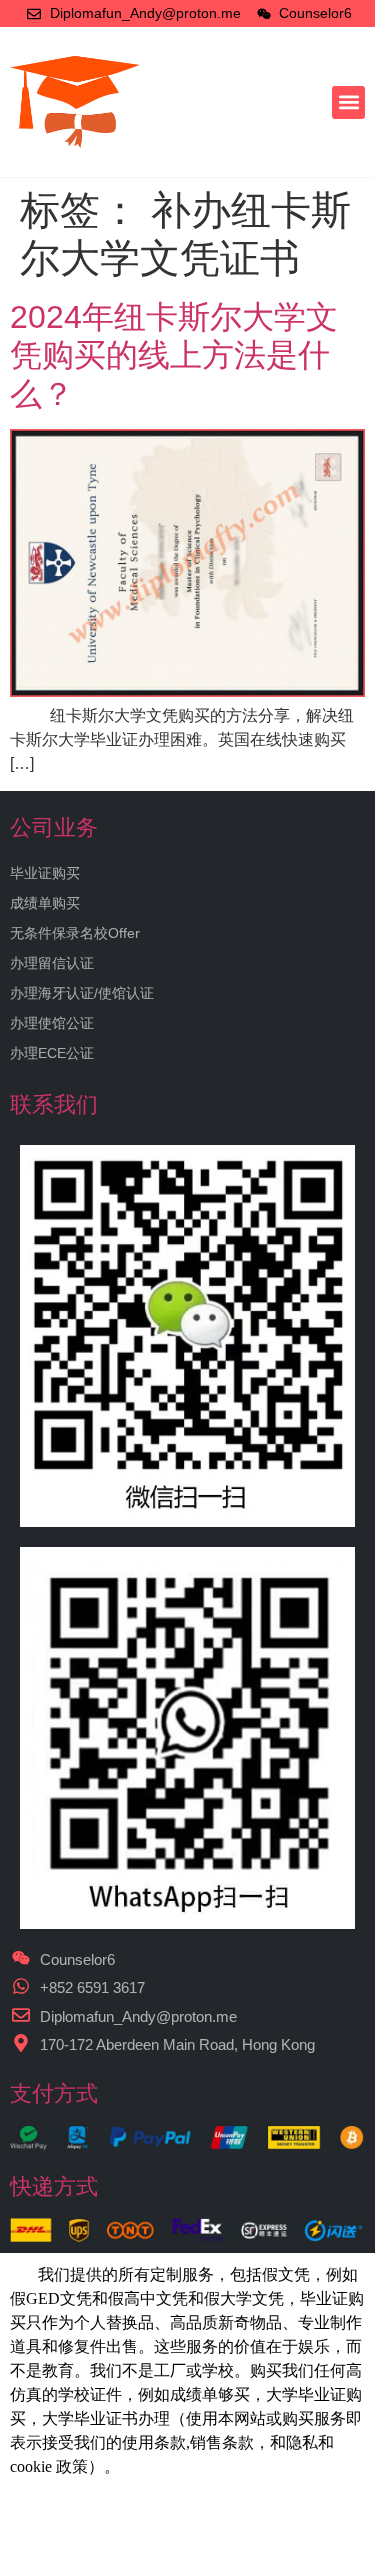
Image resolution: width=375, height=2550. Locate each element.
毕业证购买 (45, 873)
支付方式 (54, 2093)
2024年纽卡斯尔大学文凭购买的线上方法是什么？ (174, 355)
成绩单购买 (45, 903)
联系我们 (54, 1104)
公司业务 (54, 827)
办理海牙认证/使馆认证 (82, 993)
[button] (348, 102)
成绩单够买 (210, 2394)
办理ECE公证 (52, 1053)
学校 (74, 2394)
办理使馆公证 (52, 1023)
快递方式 (54, 2186)
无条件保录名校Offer (75, 933)
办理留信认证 (52, 963)
